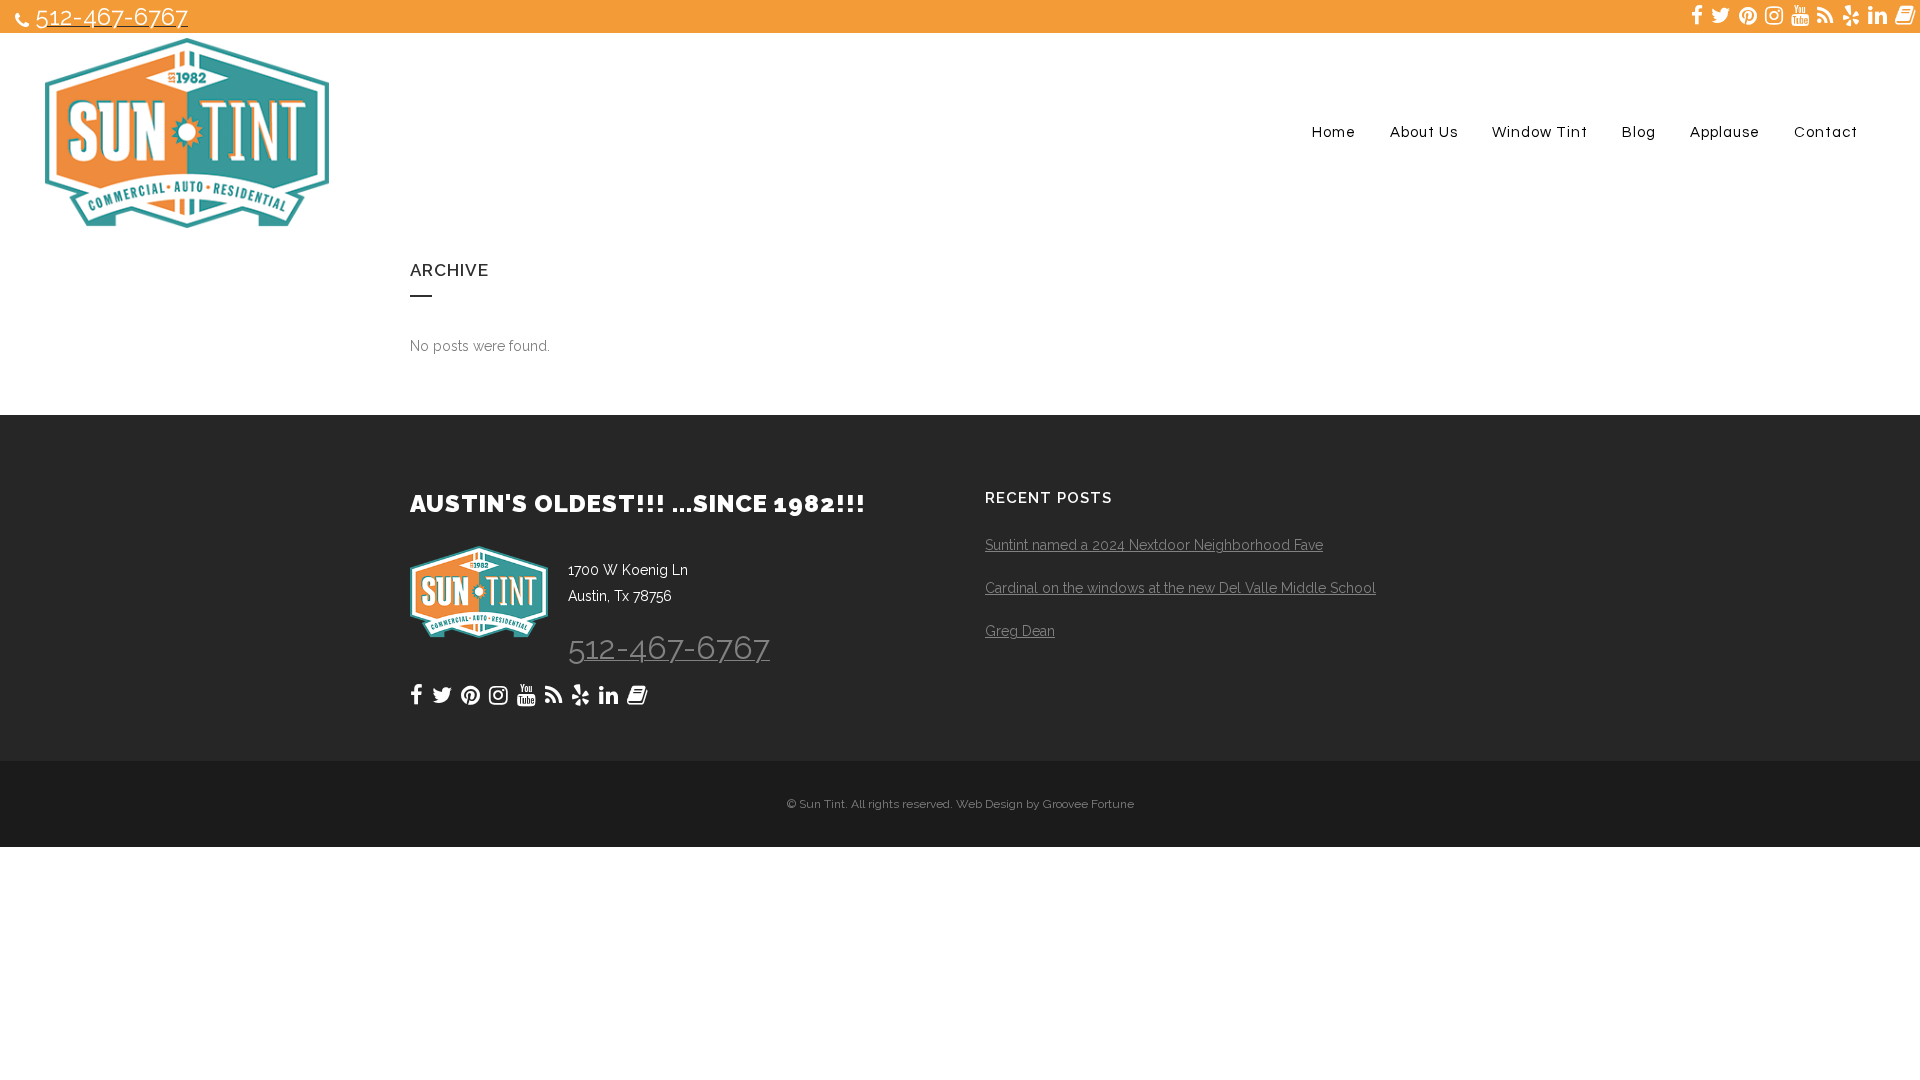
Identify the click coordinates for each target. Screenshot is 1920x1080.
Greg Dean (1020, 631)
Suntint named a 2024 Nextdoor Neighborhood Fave (1154, 545)
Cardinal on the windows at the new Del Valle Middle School (1180, 588)
